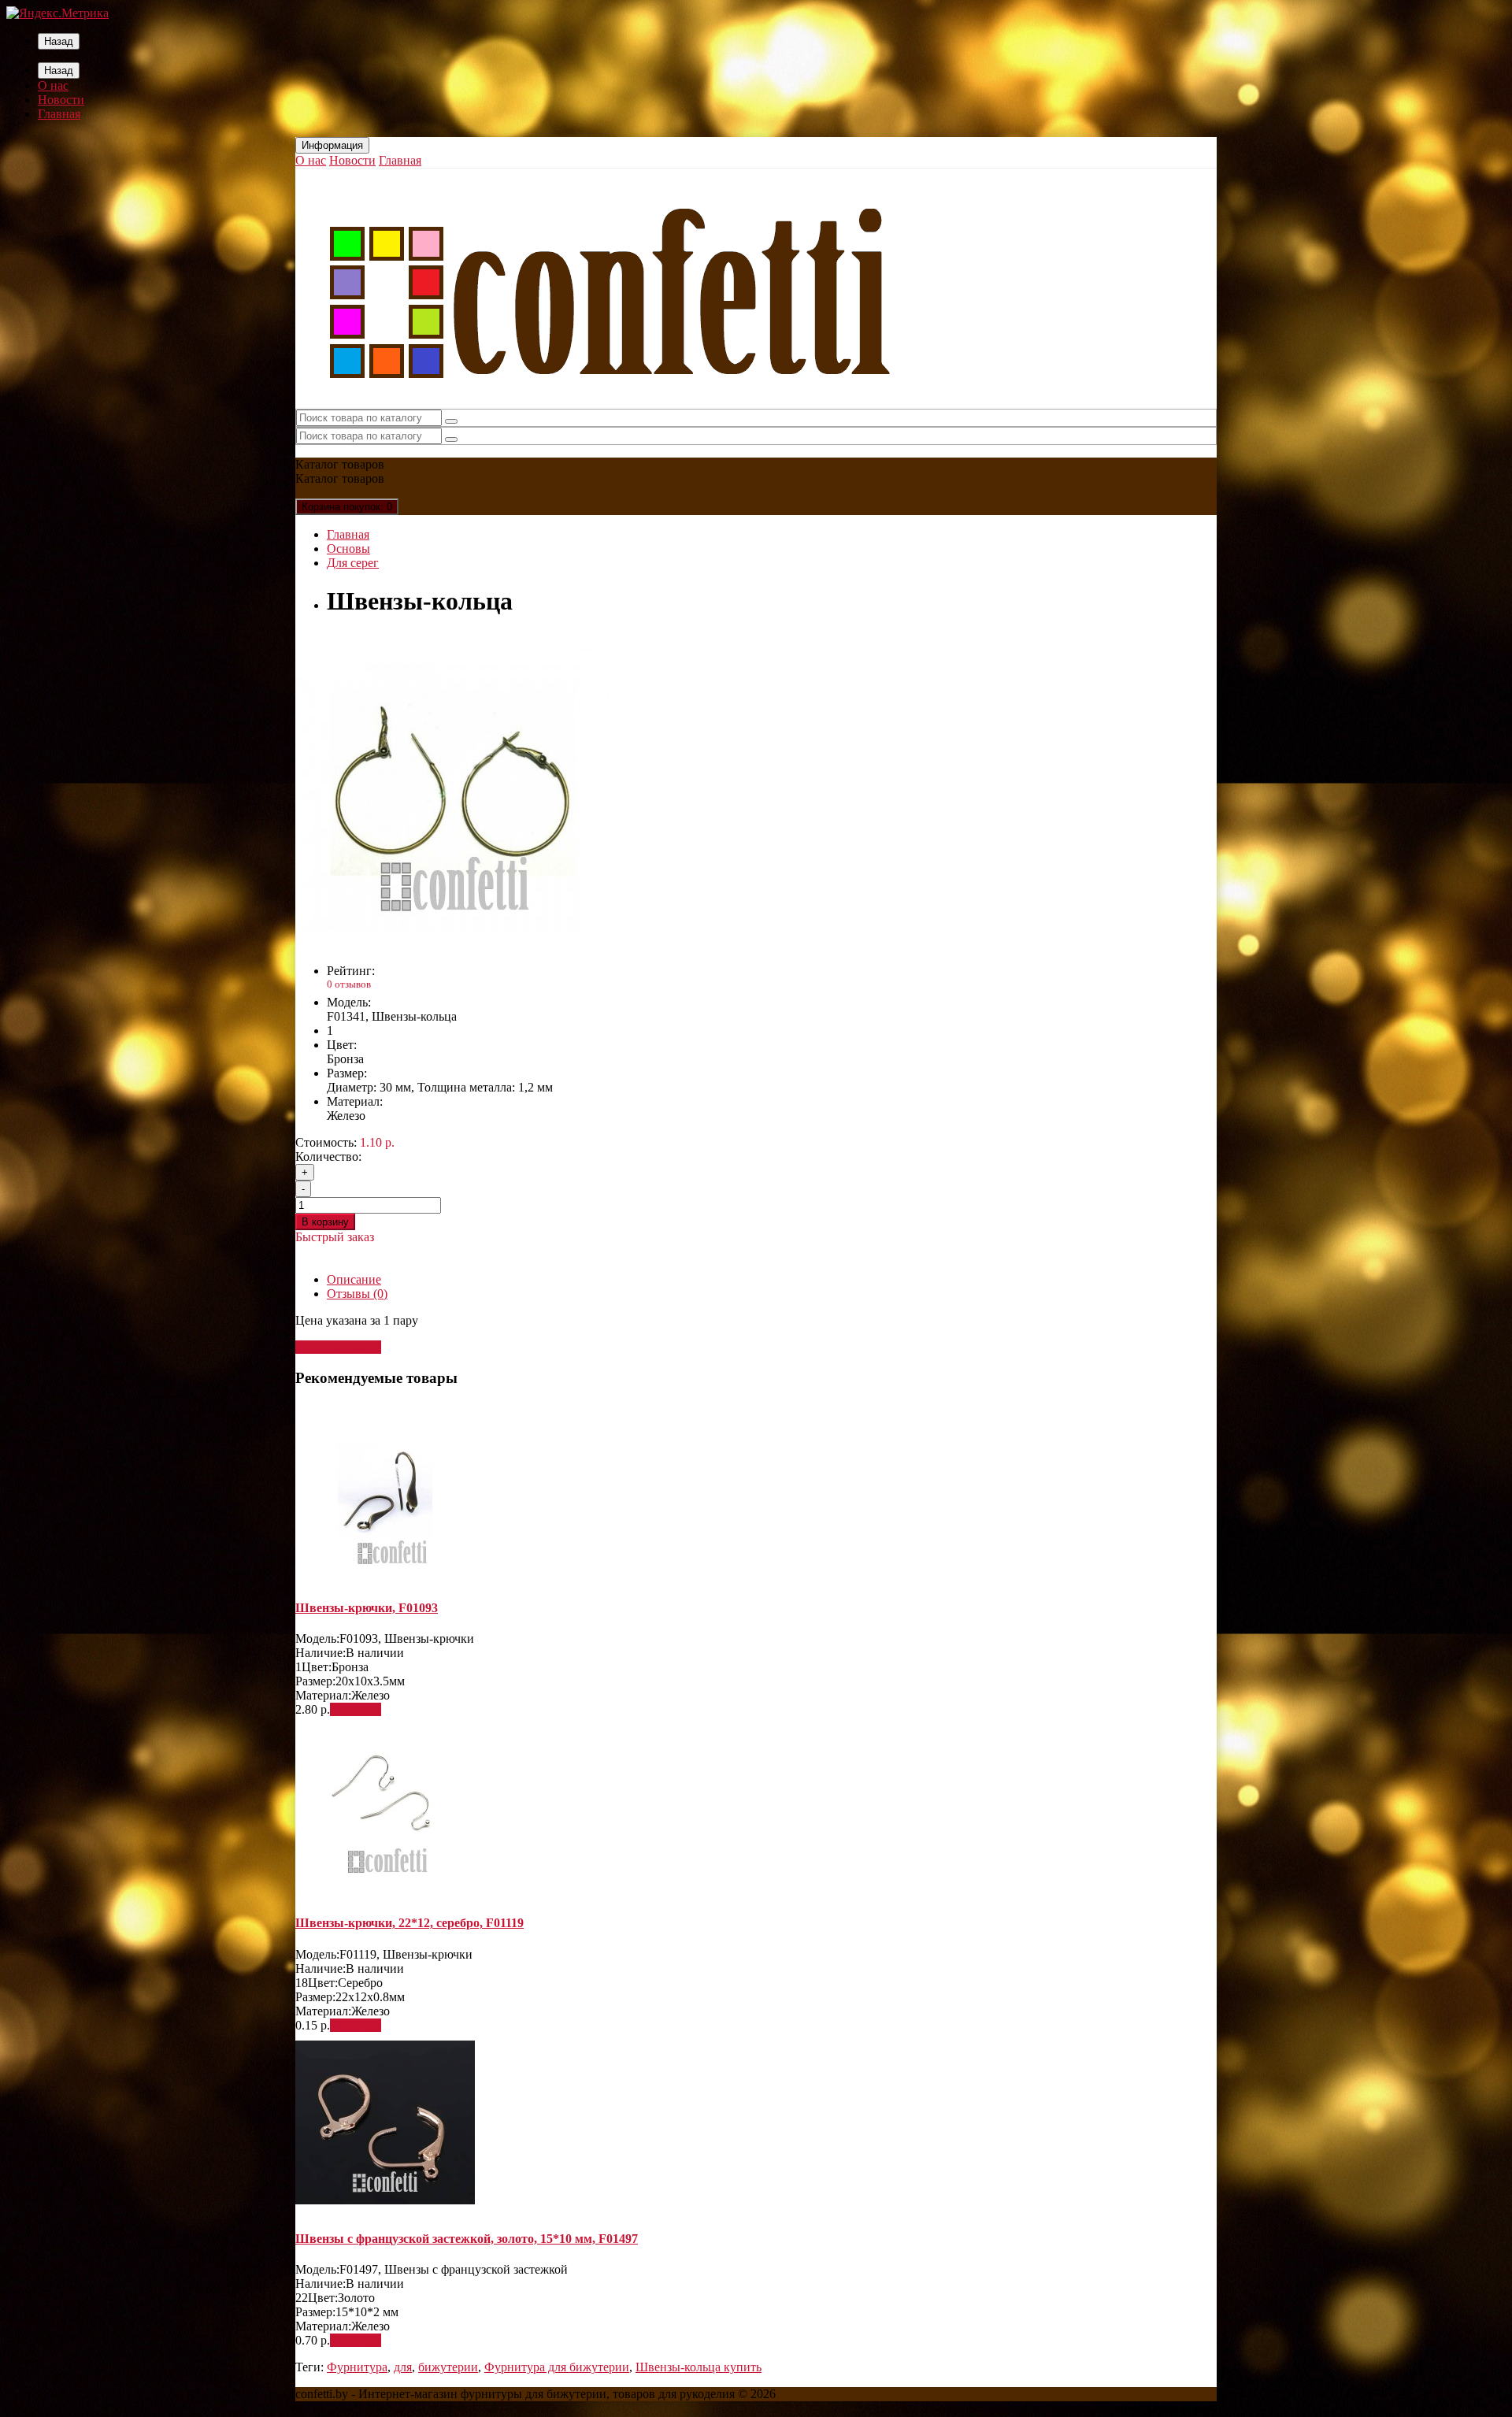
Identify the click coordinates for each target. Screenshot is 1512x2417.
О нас (53, 85)
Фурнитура (357, 2367)
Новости (61, 100)
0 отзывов (349, 984)
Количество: (328, 1157)
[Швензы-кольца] (453, 944)
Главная (59, 114)
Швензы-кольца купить (699, 2367)
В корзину (325, 1222)
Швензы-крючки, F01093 (367, 1608)
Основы (348, 549)
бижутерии (448, 2367)
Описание (354, 1279)
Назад (59, 41)
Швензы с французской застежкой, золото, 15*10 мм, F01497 (467, 2239)
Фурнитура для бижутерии (557, 2367)
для (403, 2367)
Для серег (353, 563)
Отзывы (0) (357, 1294)
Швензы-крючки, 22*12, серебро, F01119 (409, 1923)
